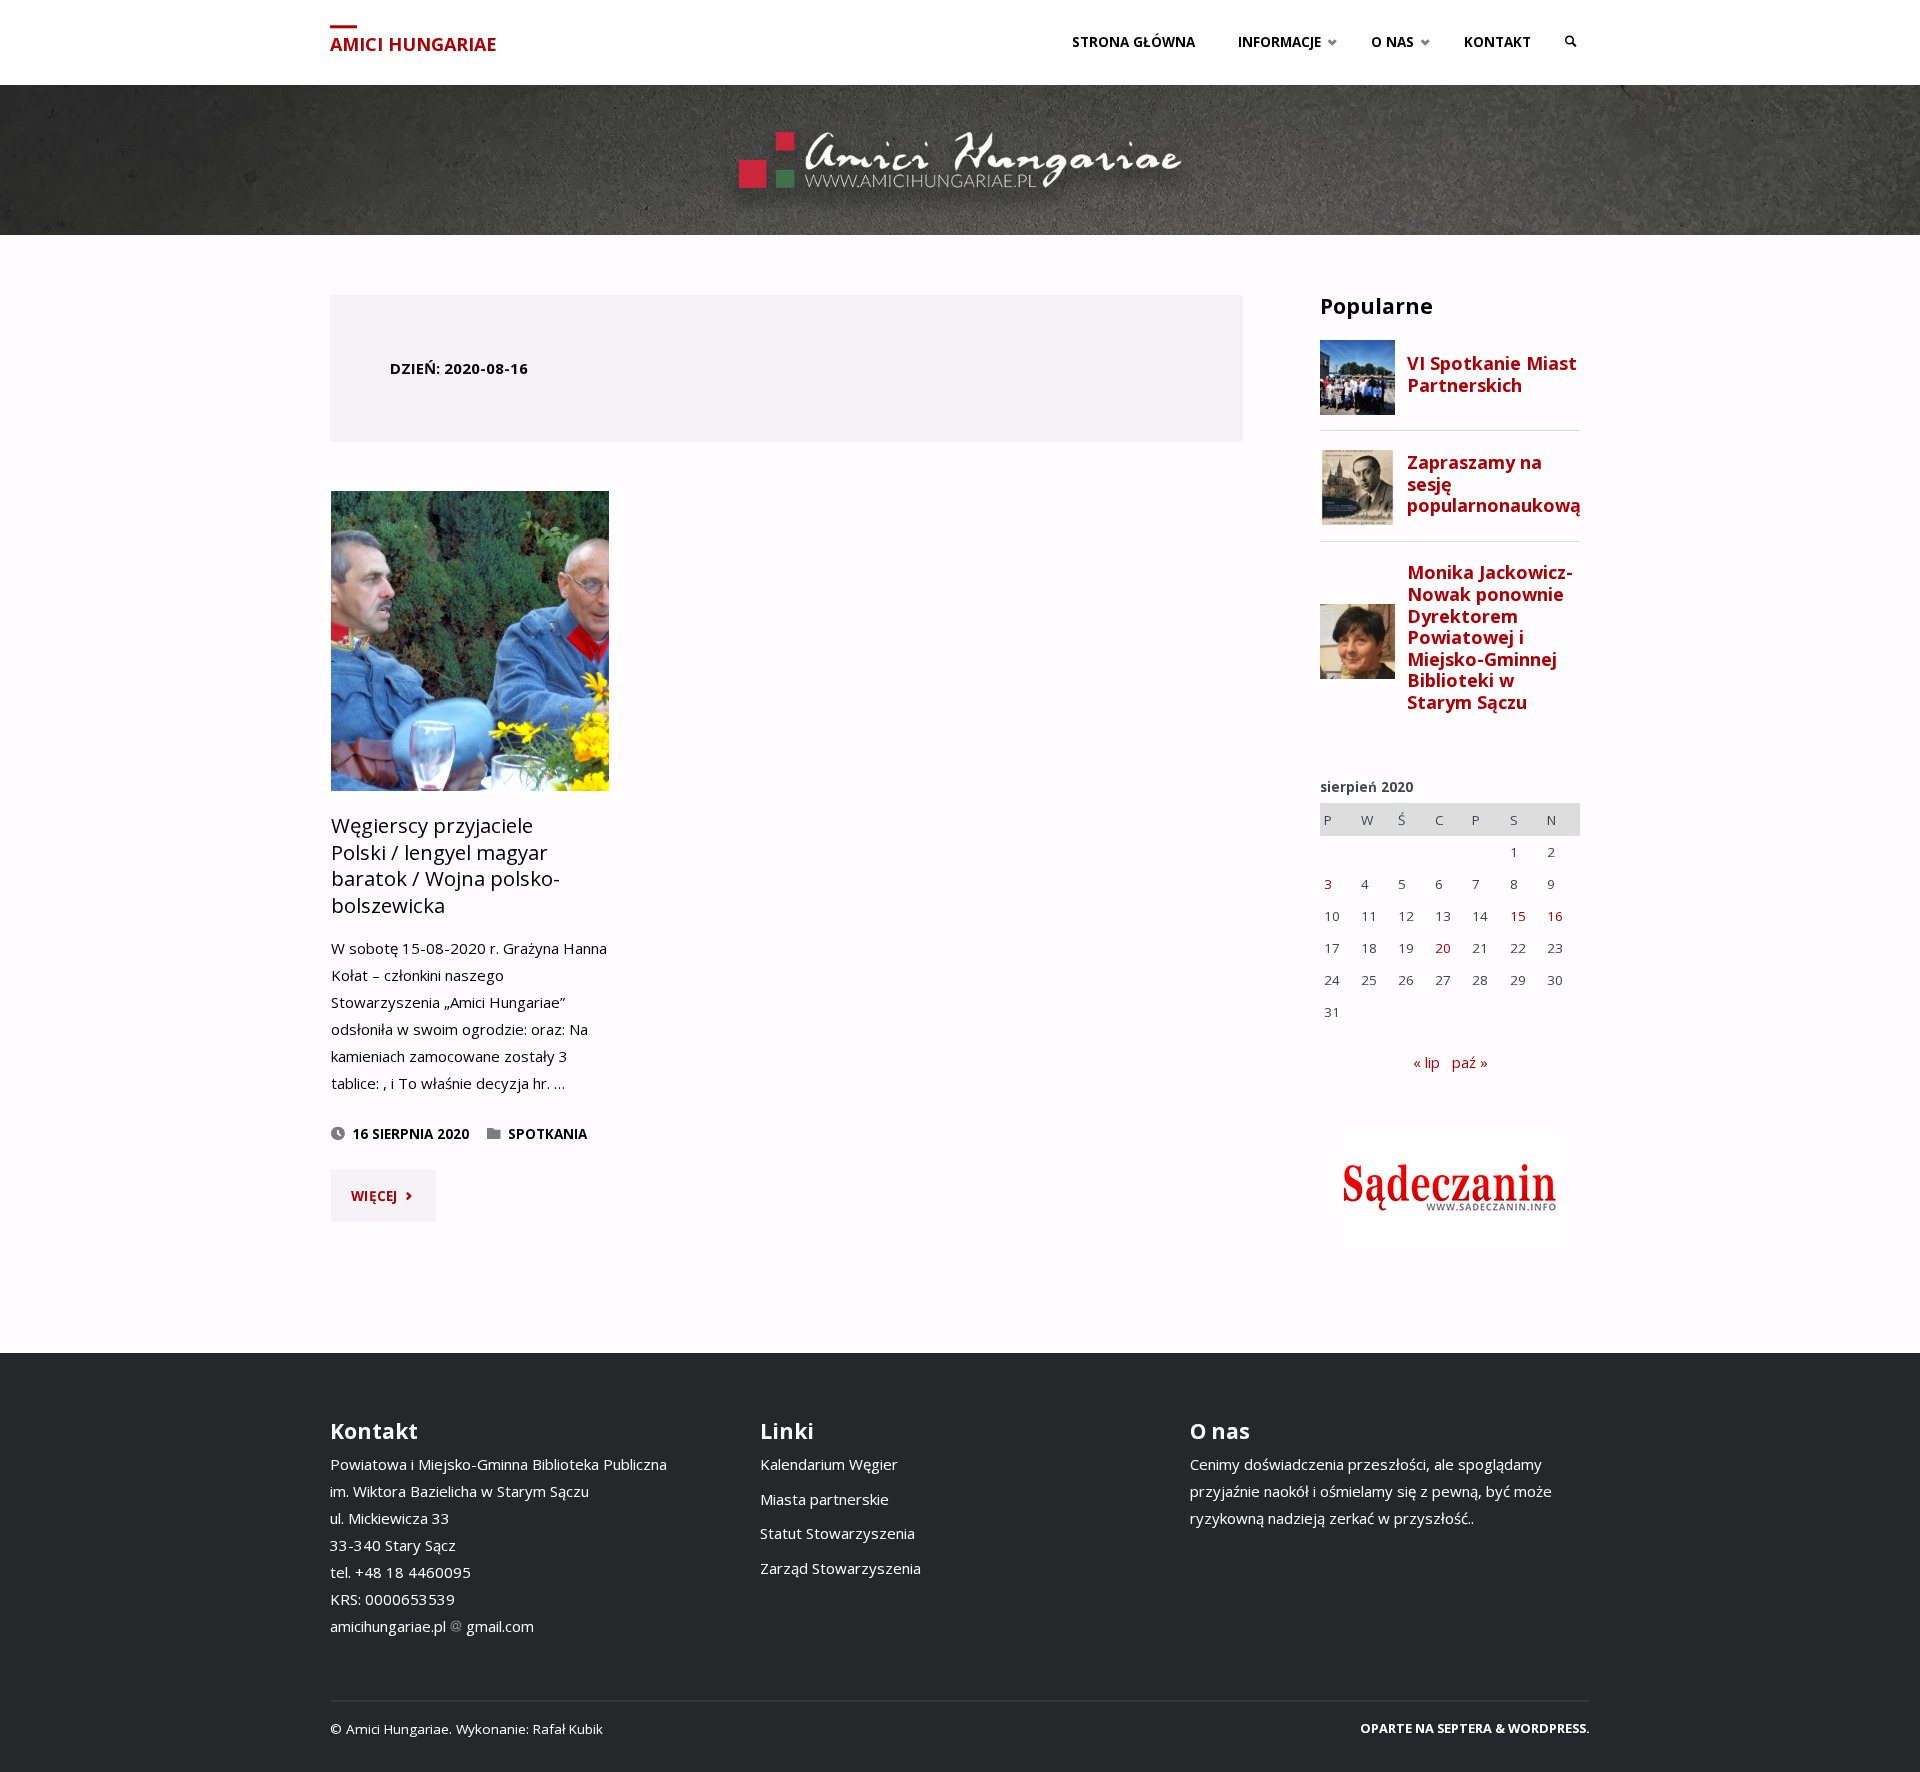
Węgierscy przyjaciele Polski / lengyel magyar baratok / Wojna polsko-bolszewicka (445, 865)
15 (1518, 916)
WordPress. (1549, 1728)
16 (1555, 916)
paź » (1470, 1062)
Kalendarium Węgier (829, 1464)
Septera (1463, 1728)
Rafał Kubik (568, 1729)
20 (1443, 948)
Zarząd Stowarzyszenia (840, 1568)
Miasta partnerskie (824, 1499)
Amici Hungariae (413, 44)
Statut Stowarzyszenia (837, 1533)
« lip (1426, 1062)
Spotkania (547, 1134)
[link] (1571, 42)
